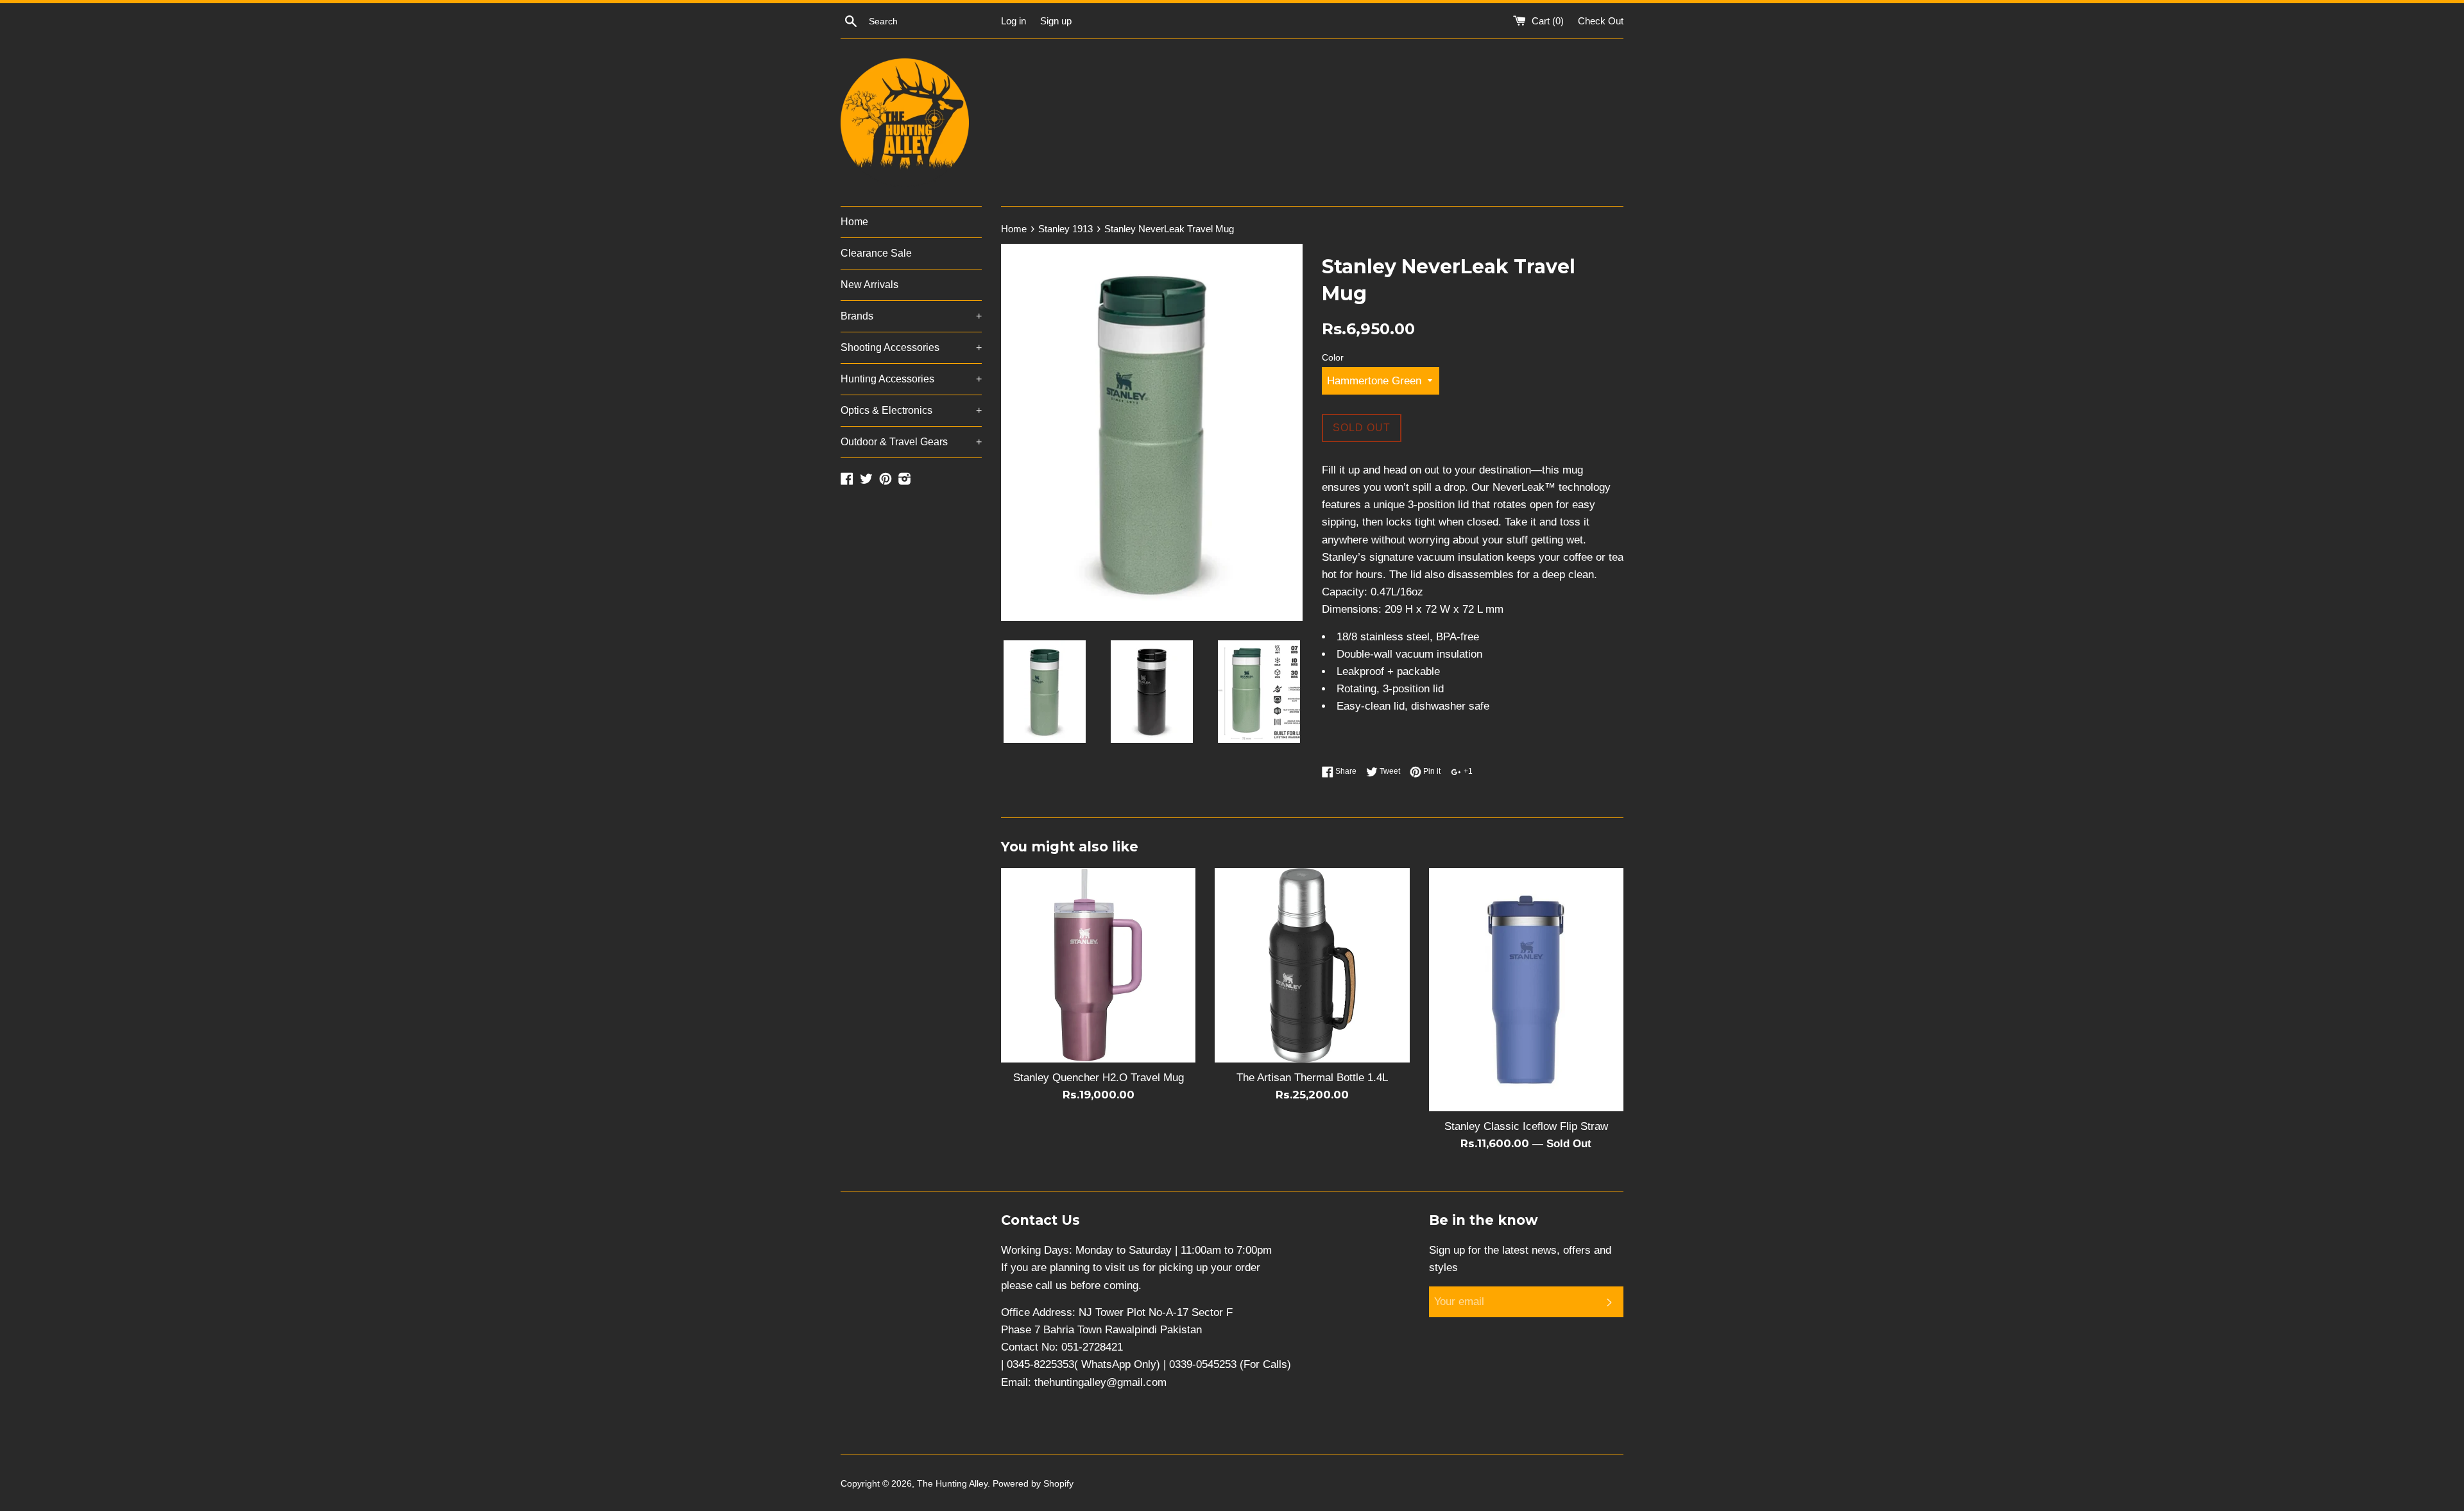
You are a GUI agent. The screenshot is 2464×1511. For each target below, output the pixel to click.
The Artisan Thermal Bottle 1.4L (1312, 1078)
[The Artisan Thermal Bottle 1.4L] (1312, 965)
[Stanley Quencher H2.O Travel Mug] (1098, 965)
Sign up (1056, 21)
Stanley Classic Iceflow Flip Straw (1526, 1126)
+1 (1467, 771)
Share (1345, 771)
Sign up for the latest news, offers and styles (1520, 1259)
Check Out (1601, 21)
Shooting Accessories (911, 347)
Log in (1014, 21)
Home (854, 222)
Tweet (1389, 771)
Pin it (1431, 771)
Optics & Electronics (911, 410)
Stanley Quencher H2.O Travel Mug (1099, 1078)
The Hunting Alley (952, 1484)
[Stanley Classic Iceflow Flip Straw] (1526, 990)
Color (1333, 358)
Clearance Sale (876, 253)
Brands (911, 316)
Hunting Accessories (911, 379)
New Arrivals (869, 285)
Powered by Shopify (1033, 1484)
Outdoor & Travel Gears (911, 442)
